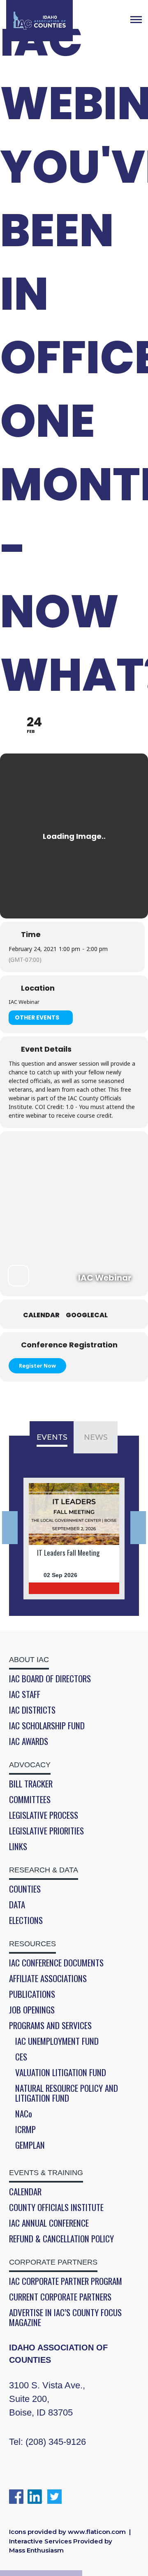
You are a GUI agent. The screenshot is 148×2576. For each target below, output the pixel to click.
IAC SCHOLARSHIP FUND (47, 1726)
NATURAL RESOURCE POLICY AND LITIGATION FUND (67, 2093)
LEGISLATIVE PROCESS (44, 1815)
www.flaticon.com (97, 2532)
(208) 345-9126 (56, 2442)
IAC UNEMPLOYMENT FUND (57, 2041)
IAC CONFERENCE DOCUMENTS (56, 1963)
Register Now (37, 1366)
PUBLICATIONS (32, 1994)
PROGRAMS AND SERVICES (50, 2025)
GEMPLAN (30, 2145)
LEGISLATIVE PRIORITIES (46, 1831)
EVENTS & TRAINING (46, 2173)
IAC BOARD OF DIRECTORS (50, 1679)
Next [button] (138, 1528)
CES (21, 2057)
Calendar (41, 1315)
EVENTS (52, 1437)
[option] (74, 1539)
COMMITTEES (30, 1799)
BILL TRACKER (31, 1784)
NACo (24, 2114)
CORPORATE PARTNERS (53, 2262)
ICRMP (25, 2129)
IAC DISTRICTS (32, 1710)
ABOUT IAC (29, 1660)
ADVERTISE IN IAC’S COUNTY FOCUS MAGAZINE (65, 2317)
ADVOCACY (30, 1765)
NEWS (96, 1437)
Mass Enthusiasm (36, 2550)
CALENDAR (25, 2192)
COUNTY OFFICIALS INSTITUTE (56, 2207)
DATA (17, 1905)
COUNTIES (25, 1889)
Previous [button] (10, 1528)
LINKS (18, 1846)
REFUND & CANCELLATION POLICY (61, 2239)
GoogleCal (87, 1315)
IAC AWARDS (29, 1741)
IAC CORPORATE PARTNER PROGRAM (66, 2281)
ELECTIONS (26, 1920)
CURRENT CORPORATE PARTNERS (60, 2297)
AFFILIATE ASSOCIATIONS (48, 1978)
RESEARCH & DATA (44, 1870)
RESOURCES (32, 1944)
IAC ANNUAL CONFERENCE (49, 2223)
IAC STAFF (25, 1694)
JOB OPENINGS (32, 2010)
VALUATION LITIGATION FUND (61, 2072)
